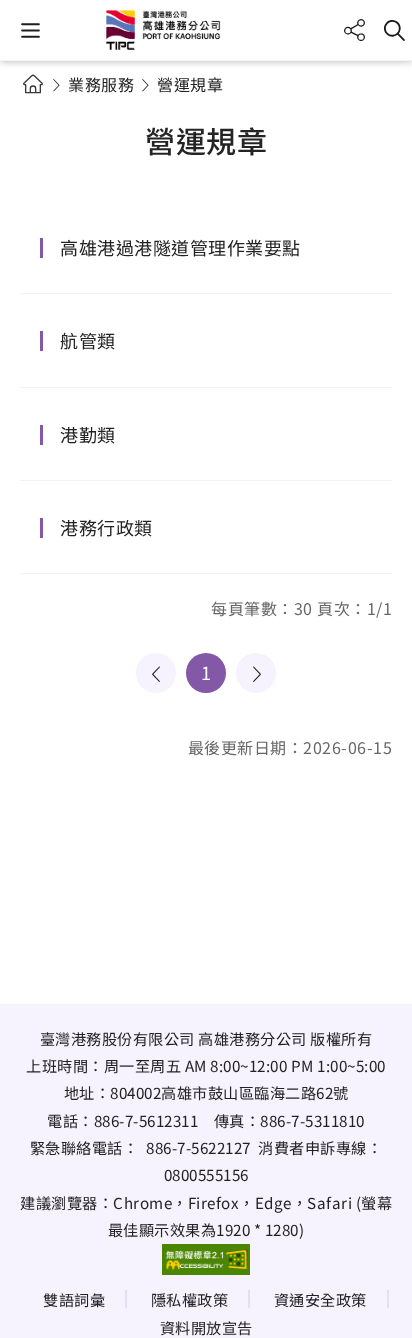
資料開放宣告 (206, 1327)
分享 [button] (354, 30)
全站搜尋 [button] (394, 30)
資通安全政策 (320, 1299)
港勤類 (88, 434)
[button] (30, 30)
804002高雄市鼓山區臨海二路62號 (229, 1092)
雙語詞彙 (74, 1299)
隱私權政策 (190, 1299)
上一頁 (156, 673)
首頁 (32, 83)
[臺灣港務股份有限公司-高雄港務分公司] (206, 30)
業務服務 (101, 84)
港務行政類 (106, 527)
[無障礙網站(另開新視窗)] (206, 1259)
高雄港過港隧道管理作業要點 (180, 247)
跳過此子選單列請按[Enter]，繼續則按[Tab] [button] (50, 108)
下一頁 (256, 673)
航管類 (88, 340)
